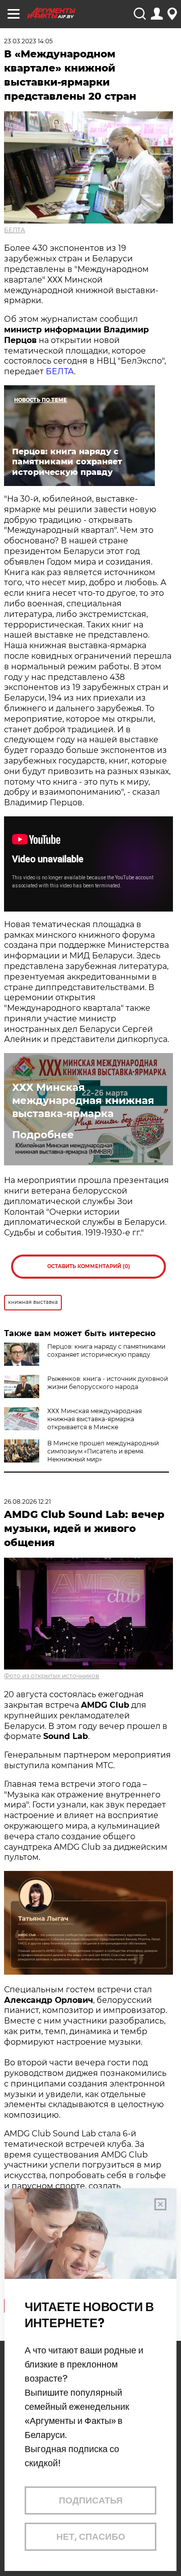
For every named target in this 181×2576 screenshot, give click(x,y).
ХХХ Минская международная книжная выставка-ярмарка (83, 1100)
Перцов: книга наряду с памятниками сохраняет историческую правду (106, 1350)
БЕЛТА (15, 230)
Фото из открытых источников (52, 1676)
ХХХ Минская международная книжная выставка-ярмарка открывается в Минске (95, 1419)
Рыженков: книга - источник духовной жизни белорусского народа (108, 1383)
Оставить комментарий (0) (89, 1266)
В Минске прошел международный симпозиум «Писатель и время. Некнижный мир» (103, 1451)
